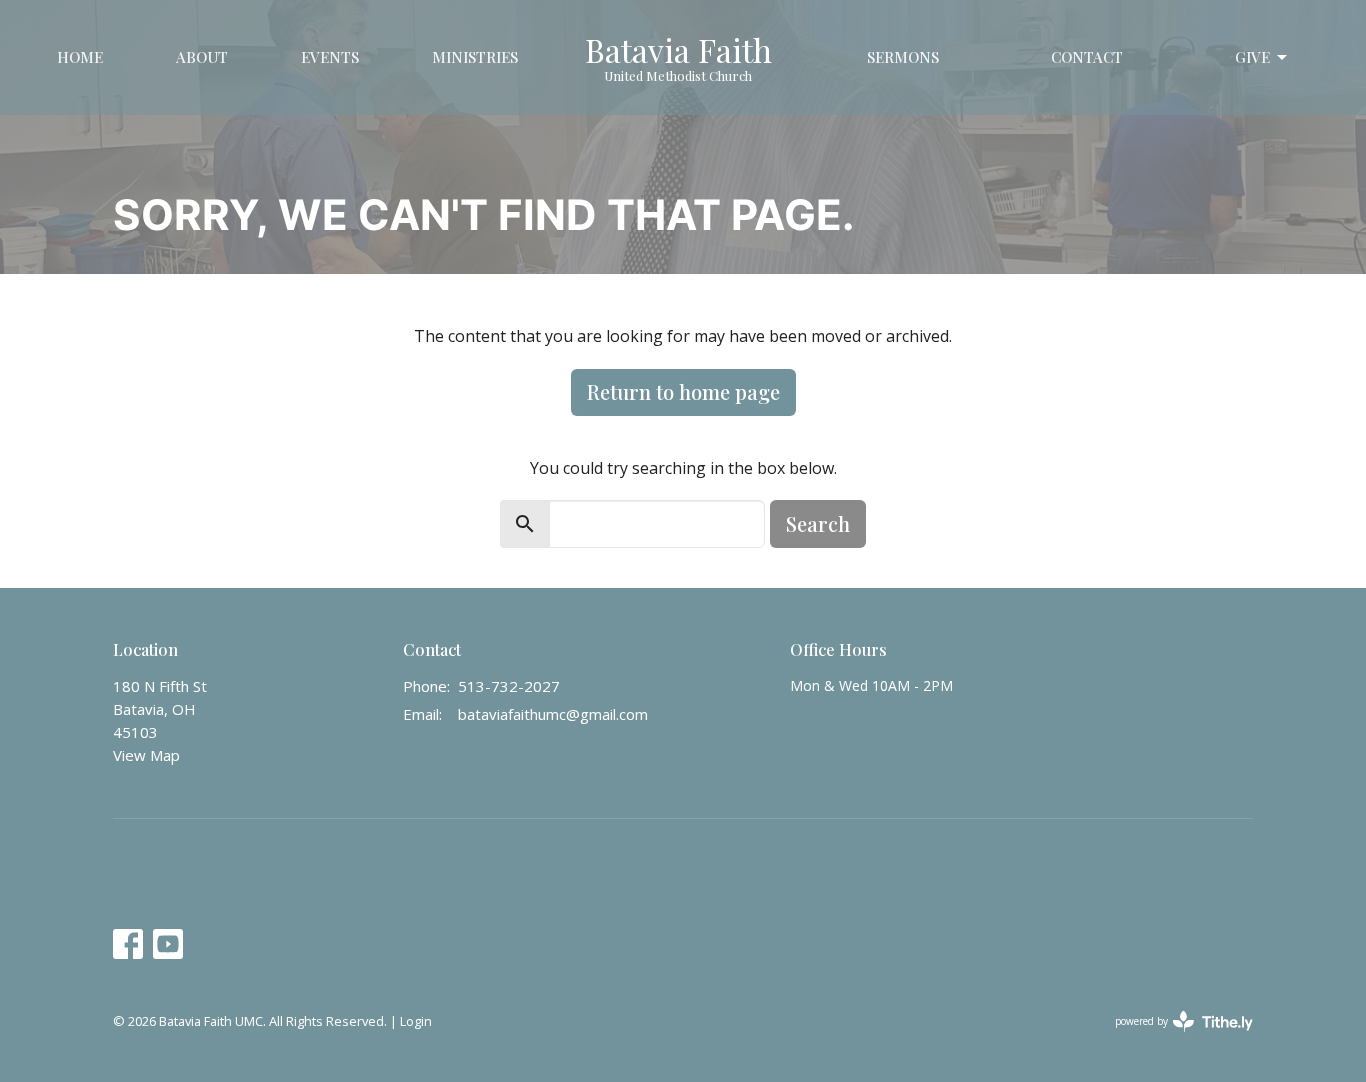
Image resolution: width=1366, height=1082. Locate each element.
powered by (1173, 1038)
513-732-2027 (509, 686)
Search (818, 523)
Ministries (475, 57)
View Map (146, 755)
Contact (1087, 57)
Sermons (903, 57)
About (202, 57)
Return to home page (683, 391)
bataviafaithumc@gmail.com (553, 714)
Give (1252, 57)
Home (80, 57)
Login (416, 1021)
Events (330, 57)
